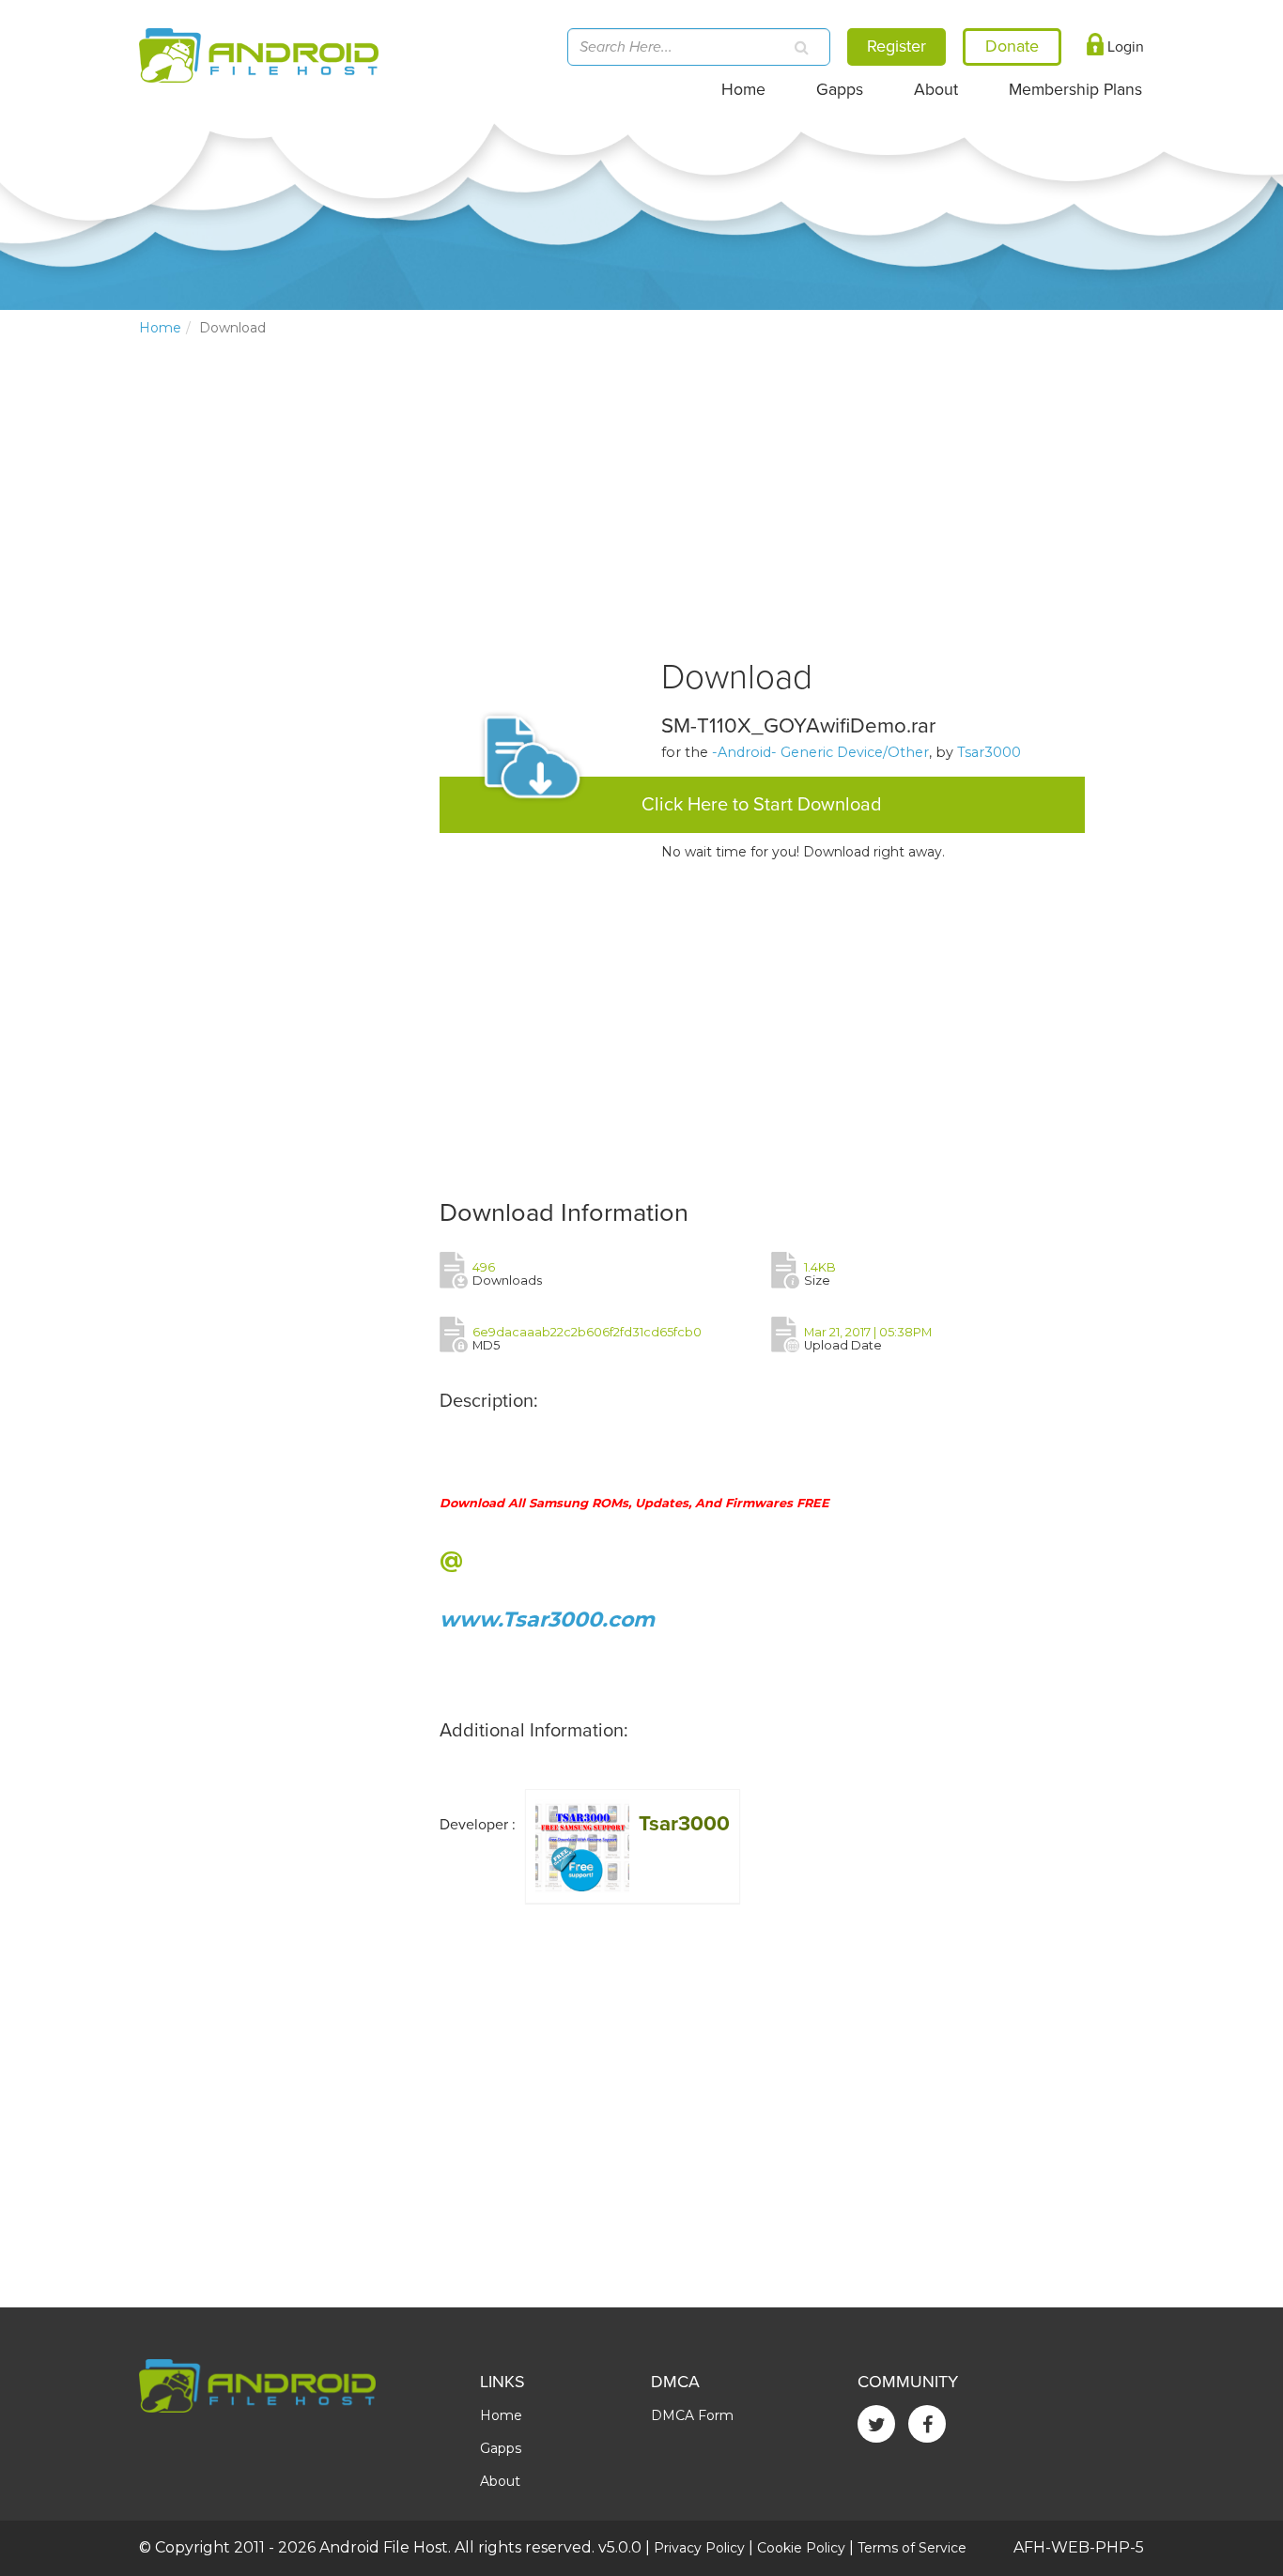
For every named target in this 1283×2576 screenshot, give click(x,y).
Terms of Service (912, 2548)
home (160, 328)
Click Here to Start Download (762, 805)
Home (743, 90)
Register (897, 46)
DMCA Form (692, 2415)
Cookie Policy (801, 2548)
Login (1124, 47)
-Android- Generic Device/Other (820, 752)
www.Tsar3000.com (547, 1620)
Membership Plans (1075, 90)
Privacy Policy (699, 2548)
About (936, 90)
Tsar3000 (989, 752)
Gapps (840, 90)
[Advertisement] (280, 663)
